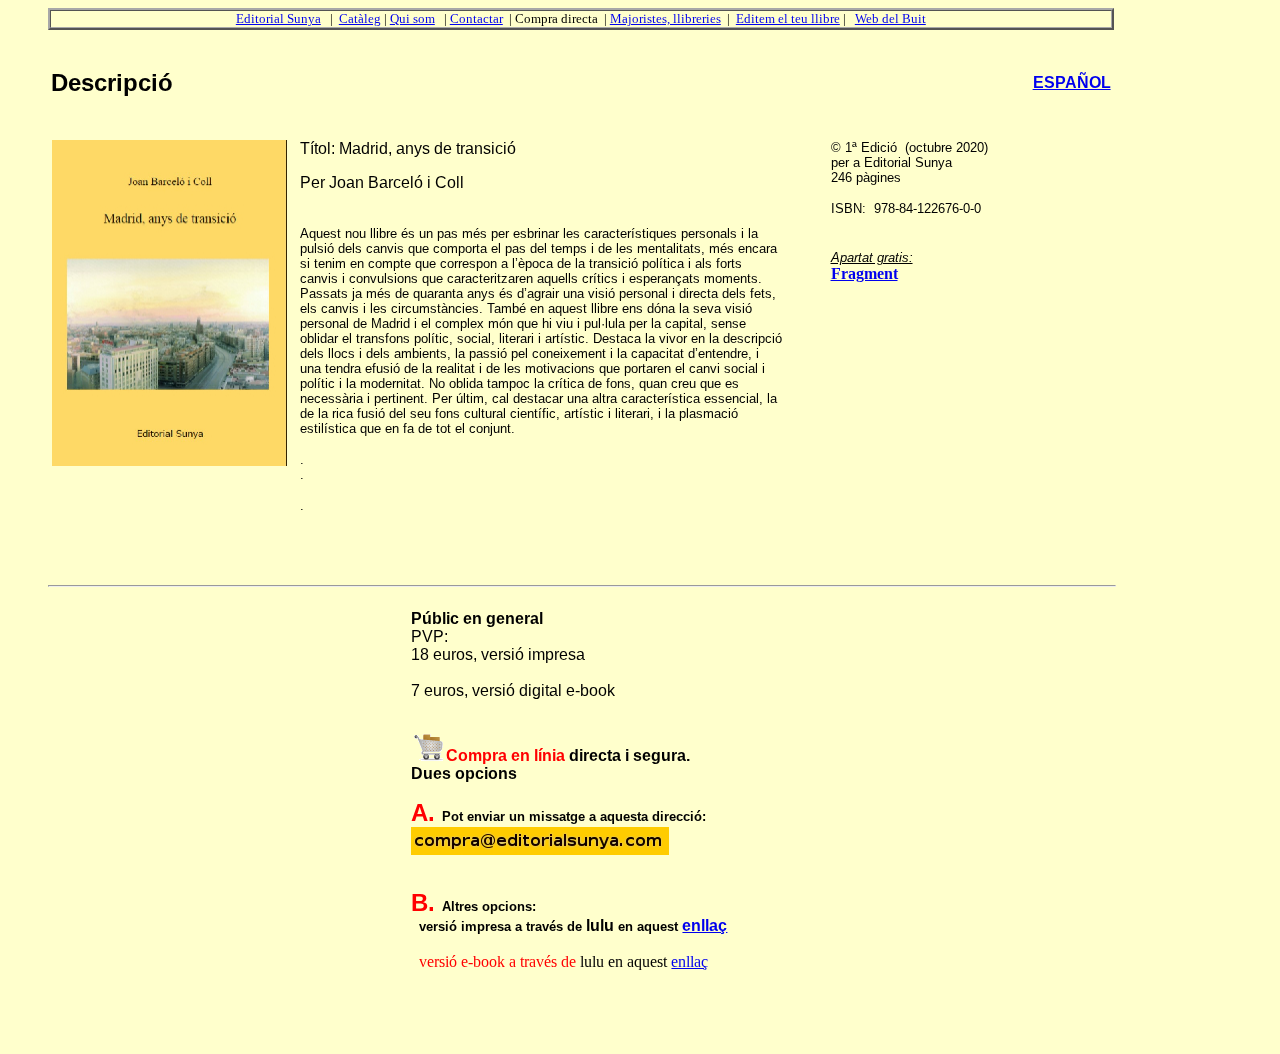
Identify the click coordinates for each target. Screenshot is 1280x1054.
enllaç (704, 925)
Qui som (412, 18)
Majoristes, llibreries (665, 18)
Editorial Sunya (278, 18)
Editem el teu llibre (788, 18)
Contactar (476, 18)
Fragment (864, 273)
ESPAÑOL (1072, 82)
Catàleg (360, 18)
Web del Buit (890, 18)
